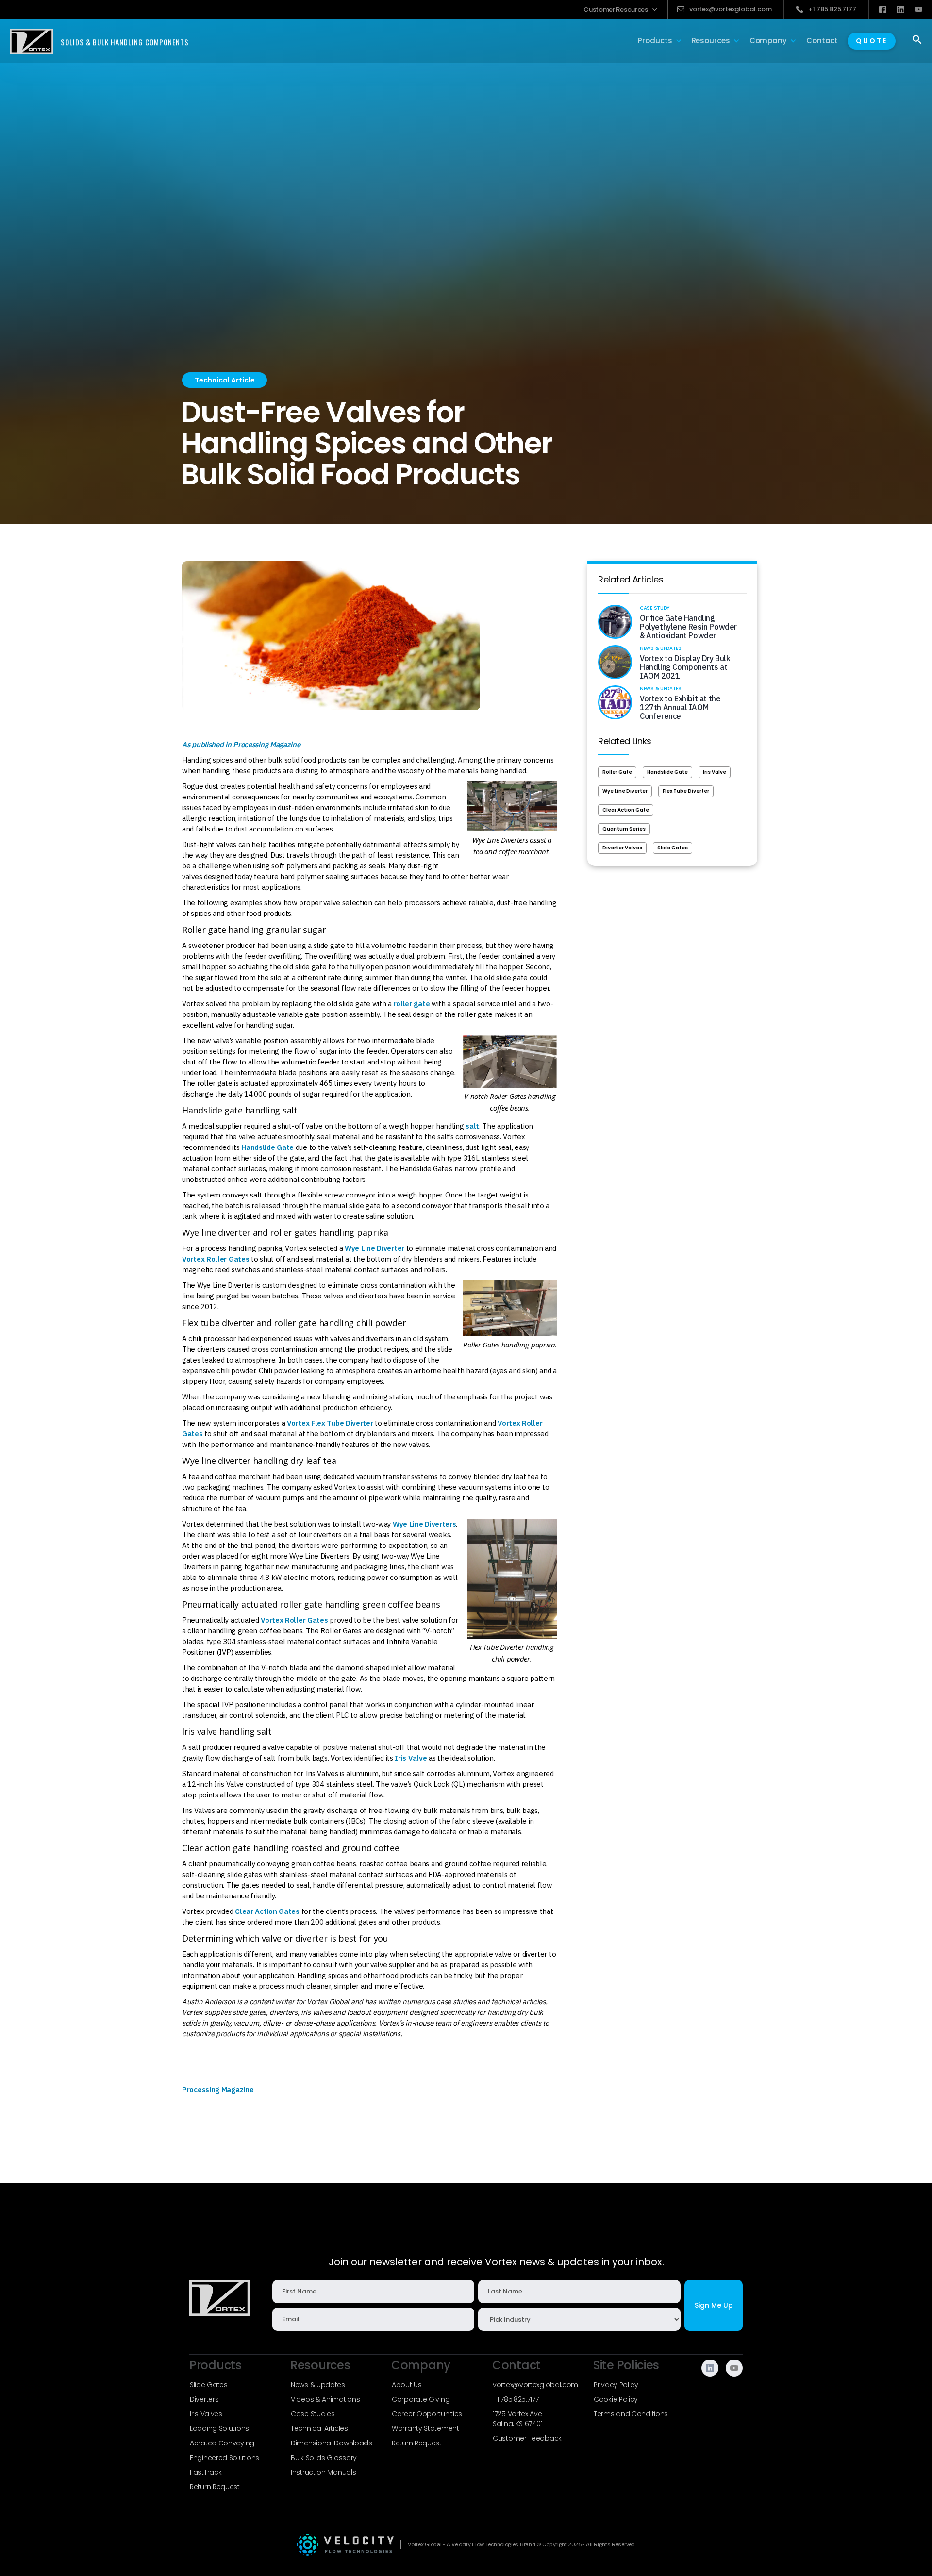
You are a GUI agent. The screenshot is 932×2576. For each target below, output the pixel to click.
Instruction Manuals (323, 2472)
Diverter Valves (622, 848)
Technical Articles (319, 2428)
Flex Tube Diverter (686, 791)
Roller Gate (617, 772)
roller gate (412, 1004)
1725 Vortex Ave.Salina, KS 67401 (518, 2419)
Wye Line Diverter (374, 1248)
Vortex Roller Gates (216, 1259)
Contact (822, 41)
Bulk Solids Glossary (324, 2458)
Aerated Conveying (222, 2443)
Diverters (204, 2399)
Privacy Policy (616, 2385)
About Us (407, 2385)
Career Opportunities (427, 2414)
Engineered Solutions (225, 2458)
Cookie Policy (616, 2399)
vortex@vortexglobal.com (535, 2385)
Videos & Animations (325, 2399)
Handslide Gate (267, 1147)
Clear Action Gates (267, 1911)
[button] (621, 9)
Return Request (215, 2487)
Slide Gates (673, 848)
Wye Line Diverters (424, 1524)
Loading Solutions (219, 2428)
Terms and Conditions (631, 2414)
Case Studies (313, 2414)
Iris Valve (411, 1758)
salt (472, 1126)
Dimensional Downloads (332, 2443)
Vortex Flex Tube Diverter (330, 1423)
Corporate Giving (421, 2399)
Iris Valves (206, 2414)
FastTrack (206, 2472)
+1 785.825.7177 (516, 2399)
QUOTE (872, 41)
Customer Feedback (527, 2438)
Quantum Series (624, 829)
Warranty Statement (425, 2428)
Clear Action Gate (626, 810)
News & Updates (318, 2385)
